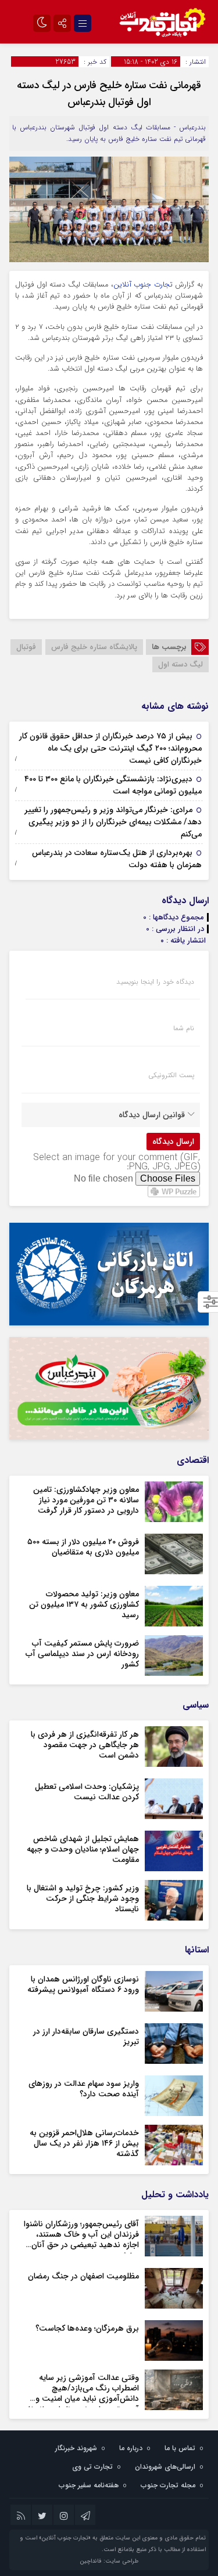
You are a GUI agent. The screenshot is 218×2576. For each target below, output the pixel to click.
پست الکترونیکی (171, 1075)
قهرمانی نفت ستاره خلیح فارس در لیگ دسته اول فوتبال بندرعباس (109, 94)
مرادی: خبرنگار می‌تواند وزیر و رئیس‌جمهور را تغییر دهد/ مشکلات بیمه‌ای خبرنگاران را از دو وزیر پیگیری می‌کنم (113, 822)
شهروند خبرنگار (76, 2448)
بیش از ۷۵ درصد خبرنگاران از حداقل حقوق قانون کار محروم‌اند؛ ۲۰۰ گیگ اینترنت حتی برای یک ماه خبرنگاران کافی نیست (110, 748)
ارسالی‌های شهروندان (165, 2467)
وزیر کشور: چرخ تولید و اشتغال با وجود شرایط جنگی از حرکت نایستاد (83, 1899)
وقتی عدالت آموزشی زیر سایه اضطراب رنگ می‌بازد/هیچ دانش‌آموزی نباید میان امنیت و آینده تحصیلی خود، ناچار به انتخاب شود (80, 2399)
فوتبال (26, 647)
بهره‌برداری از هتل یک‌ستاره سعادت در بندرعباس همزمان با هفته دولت (117, 859)
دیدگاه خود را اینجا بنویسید (155, 982)
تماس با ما (180, 2448)
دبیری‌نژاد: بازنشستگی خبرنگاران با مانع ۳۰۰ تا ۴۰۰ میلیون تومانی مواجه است (113, 785)
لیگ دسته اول (181, 664)
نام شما (184, 1028)
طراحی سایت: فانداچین (109, 2561)
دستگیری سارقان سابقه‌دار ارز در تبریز (86, 2037)
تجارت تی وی (92, 2467)
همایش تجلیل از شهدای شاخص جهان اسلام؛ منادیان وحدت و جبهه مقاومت (83, 1849)
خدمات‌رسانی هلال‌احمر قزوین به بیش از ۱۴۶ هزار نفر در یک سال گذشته (84, 2143)
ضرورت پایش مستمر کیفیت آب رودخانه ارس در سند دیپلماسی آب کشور (82, 1654)
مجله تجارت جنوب (168, 2485)
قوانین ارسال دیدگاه (152, 1115)
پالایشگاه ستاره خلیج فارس (94, 647)
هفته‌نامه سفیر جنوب (89, 2485)
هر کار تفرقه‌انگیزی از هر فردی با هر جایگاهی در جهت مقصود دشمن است (85, 1745)
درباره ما (131, 2448)
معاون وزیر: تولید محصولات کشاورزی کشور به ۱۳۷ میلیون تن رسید (84, 1604)
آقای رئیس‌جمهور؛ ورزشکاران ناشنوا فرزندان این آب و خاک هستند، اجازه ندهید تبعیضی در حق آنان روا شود (81, 2240)
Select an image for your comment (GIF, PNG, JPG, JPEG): (117, 1162)
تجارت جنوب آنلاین (143, 285)
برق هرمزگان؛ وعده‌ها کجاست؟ (87, 2328)
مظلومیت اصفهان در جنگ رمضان (83, 2276)
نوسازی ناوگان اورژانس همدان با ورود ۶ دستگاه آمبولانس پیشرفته (83, 1984)
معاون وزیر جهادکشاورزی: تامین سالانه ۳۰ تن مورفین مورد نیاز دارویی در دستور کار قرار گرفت (86, 1500)
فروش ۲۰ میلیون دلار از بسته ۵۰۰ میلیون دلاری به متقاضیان (83, 1547)
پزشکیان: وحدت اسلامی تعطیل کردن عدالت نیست (87, 1792)
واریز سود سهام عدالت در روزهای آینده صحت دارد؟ (84, 2089)
